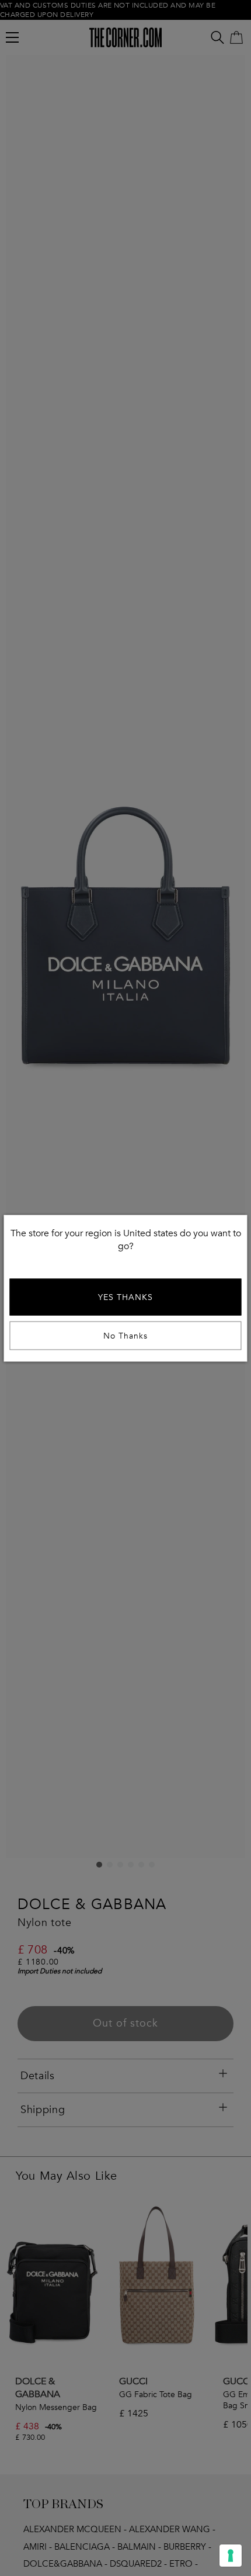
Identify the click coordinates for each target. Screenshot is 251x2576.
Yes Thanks (125, 1297)
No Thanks (125, 1335)
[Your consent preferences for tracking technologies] (231, 2556)
